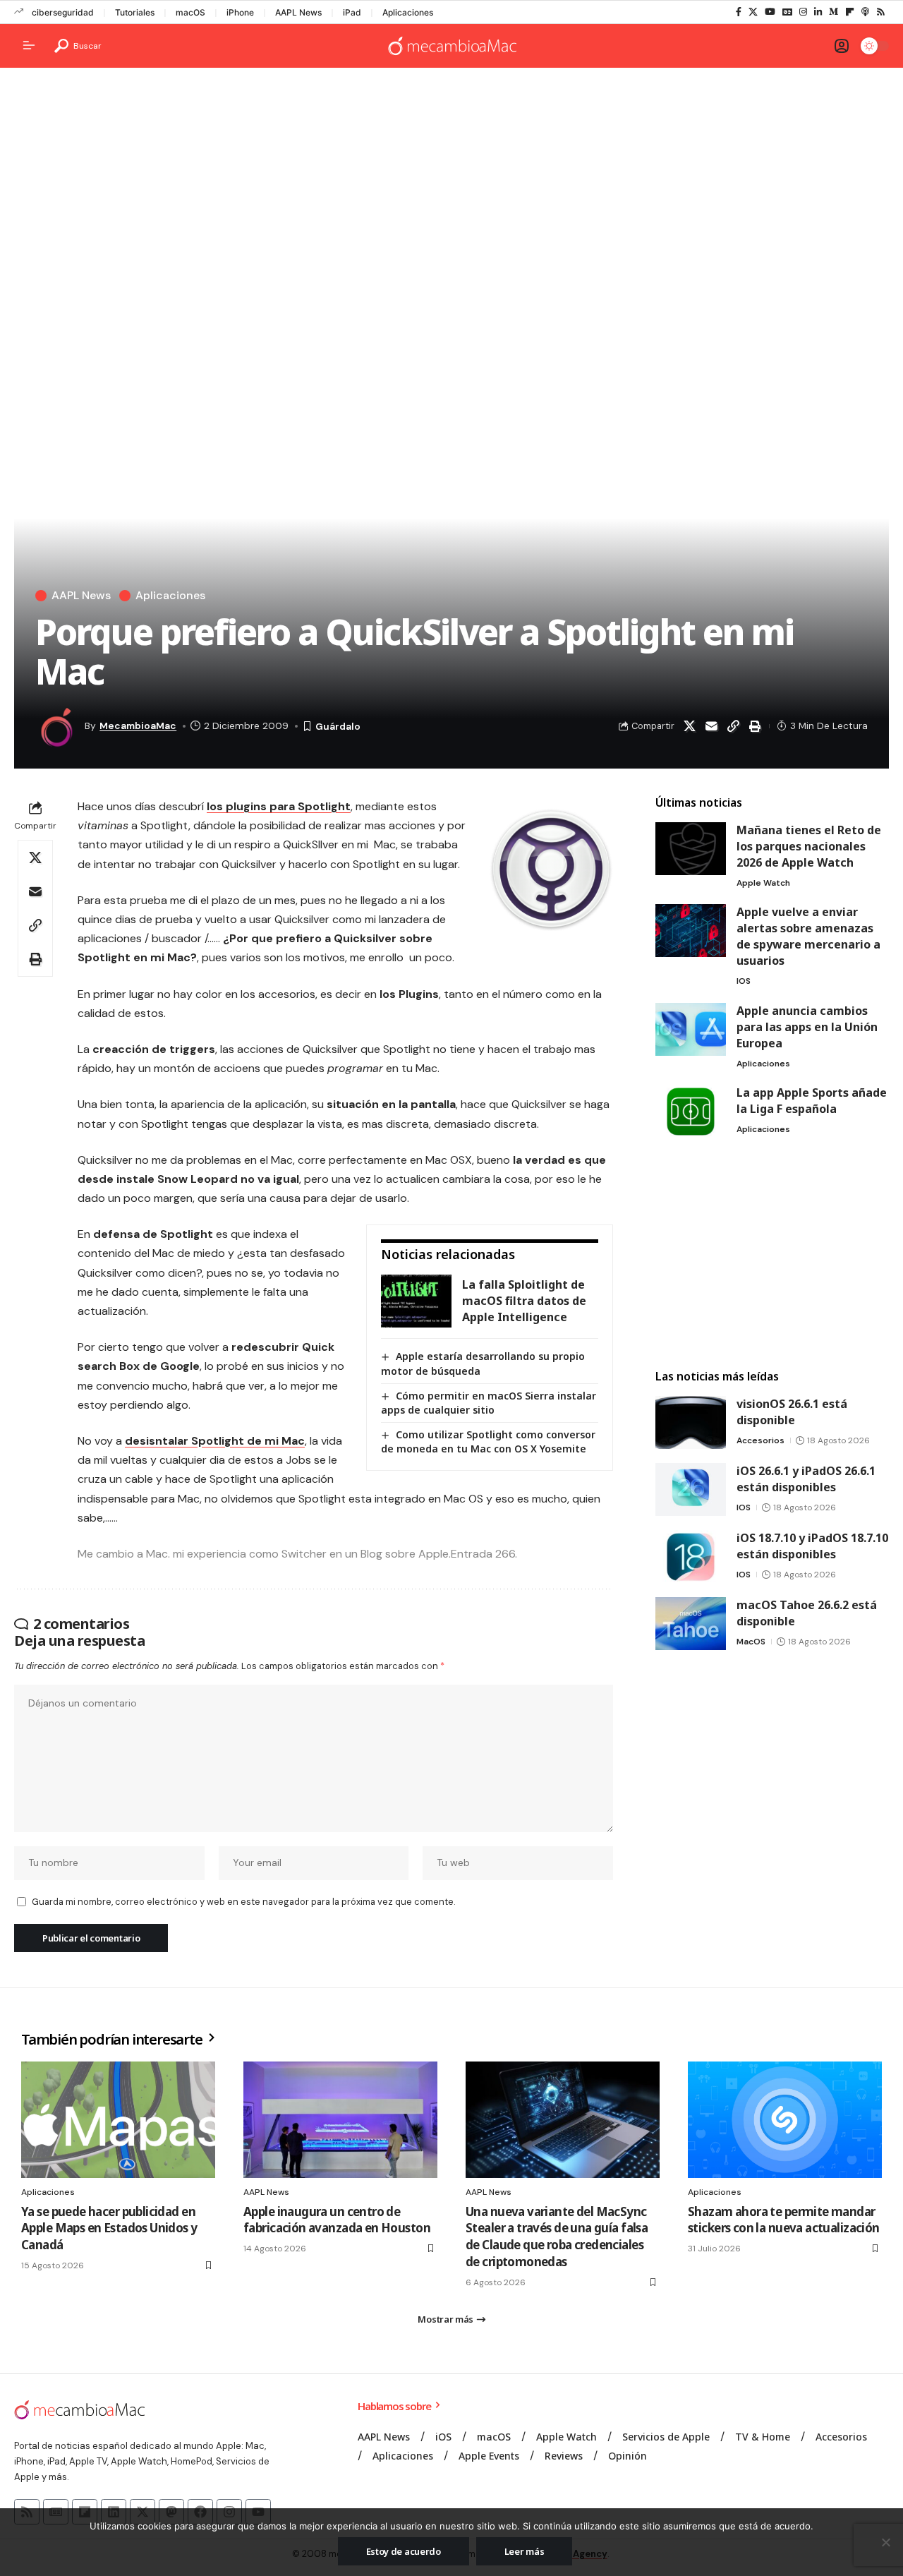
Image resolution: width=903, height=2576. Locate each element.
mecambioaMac (138, 726)
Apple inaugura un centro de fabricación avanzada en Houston (337, 2220)
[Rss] (881, 12)
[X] (753, 12)
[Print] (755, 726)
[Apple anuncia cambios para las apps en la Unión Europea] (691, 1029)
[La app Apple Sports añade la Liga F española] (691, 1111)
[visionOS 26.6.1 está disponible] (691, 1422)
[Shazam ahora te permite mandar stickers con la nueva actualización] (785, 2120)
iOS (744, 981)
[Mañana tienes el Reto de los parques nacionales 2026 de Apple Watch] (691, 849)
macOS (190, 12)
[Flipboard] (850, 12)
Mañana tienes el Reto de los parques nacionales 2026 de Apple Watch (809, 846)
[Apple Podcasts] (865, 12)
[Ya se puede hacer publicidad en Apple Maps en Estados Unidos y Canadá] (118, 2120)
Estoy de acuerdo (404, 2551)
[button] (78, 46)
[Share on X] (689, 726)
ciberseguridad (63, 12)
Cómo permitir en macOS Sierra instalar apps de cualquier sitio (489, 1403)
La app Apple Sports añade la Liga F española (812, 1101)
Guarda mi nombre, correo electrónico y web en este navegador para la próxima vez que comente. (243, 1902)
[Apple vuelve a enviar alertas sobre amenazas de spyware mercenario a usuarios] (691, 931)
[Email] (711, 726)
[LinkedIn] (818, 12)
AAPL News (298, 12)
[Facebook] (739, 12)
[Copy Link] (733, 726)
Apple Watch (763, 883)
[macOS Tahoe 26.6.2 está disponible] (691, 1624)
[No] (885, 2542)
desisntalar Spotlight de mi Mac (215, 1441)
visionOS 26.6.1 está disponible (792, 1412)
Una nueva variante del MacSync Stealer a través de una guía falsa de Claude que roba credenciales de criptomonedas (557, 2237)
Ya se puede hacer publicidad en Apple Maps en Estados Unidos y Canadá (109, 2228)
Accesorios (760, 1440)
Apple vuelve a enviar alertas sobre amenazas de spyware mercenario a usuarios (808, 936)
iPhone (240, 12)
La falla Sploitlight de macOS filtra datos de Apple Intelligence (524, 1301)
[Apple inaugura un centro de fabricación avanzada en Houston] (340, 2120)
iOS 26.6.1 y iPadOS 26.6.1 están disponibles (806, 1479)
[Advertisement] (451, 188)
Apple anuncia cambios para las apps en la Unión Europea (807, 1027)
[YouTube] (770, 12)
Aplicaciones (408, 12)
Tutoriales (135, 12)
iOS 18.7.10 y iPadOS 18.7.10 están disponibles (812, 1546)
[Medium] (834, 12)
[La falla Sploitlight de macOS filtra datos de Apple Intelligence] (416, 1301)
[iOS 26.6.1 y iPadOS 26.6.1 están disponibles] (691, 1489)
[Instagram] (803, 12)
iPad (352, 12)
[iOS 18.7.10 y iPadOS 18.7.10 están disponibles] (691, 1557)
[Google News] (787, 12)
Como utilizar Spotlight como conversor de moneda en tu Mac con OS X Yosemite (488, 1442)
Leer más (525, 2551)
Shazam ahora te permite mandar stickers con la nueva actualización (784, 2220)
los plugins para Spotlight (279, 806)
